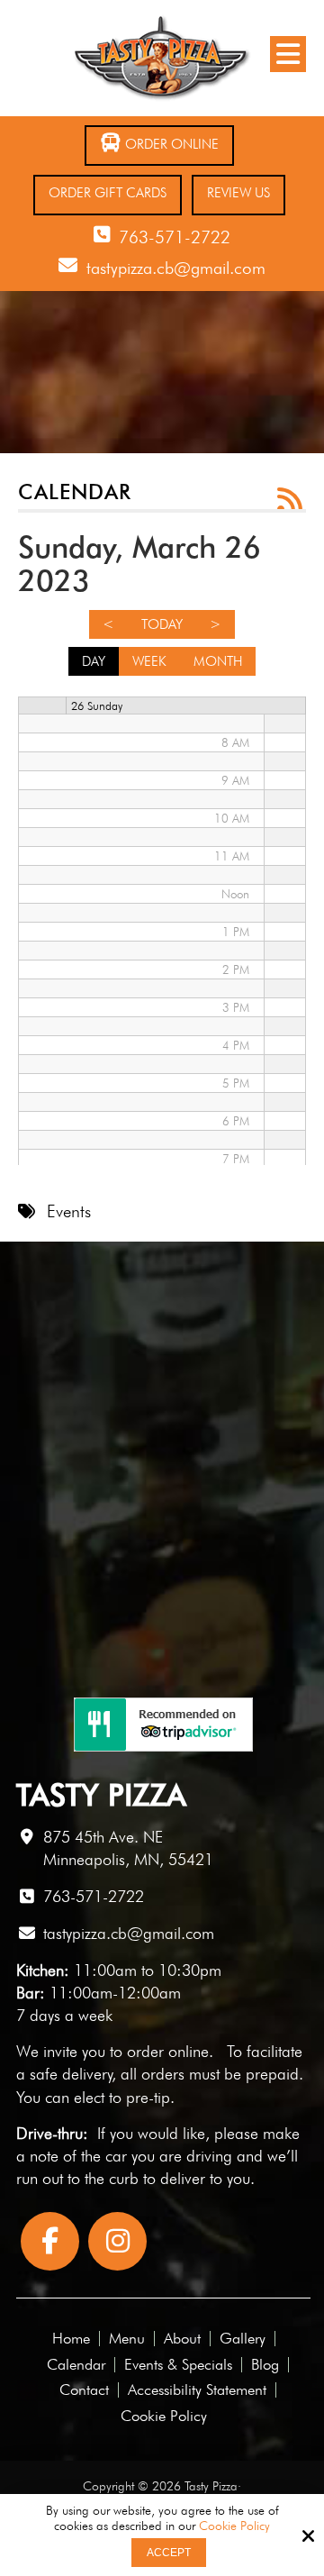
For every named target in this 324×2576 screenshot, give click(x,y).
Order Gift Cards (108, 193)
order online (168, 2051)
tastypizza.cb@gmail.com (176, 268)
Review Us (238, 193)
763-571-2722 (175, 237)
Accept (169, 2553)
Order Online (170, 144)
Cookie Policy (234, 2526)
